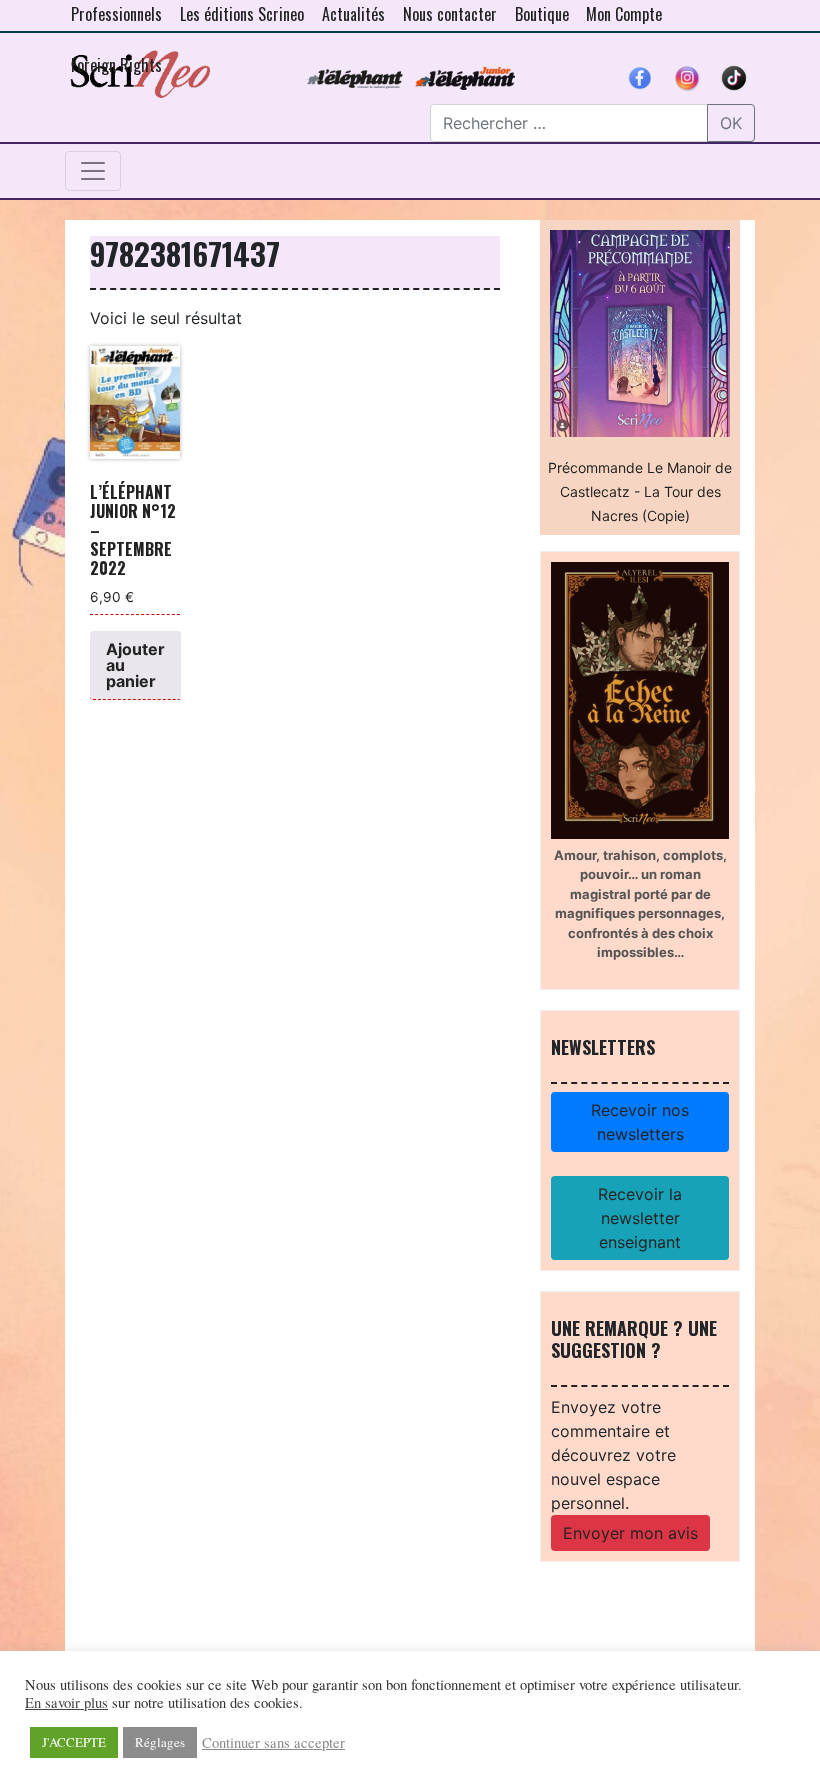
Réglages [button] (160, 1742)
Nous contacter (450, 14)
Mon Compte (624, 14)
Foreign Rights (116, 65)
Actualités (353, 14)
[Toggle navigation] (93, 171)
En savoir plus (66, 1703)
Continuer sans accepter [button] (273, 1743)
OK (731, 123)
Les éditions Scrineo (242, 14)
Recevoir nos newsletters (640, 1122)
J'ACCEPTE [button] (74, 1742)
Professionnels (116, 14)
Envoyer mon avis (630, 1533)
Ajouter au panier (135, 665)
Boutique (542, 14)
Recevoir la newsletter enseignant (640, 1218)
